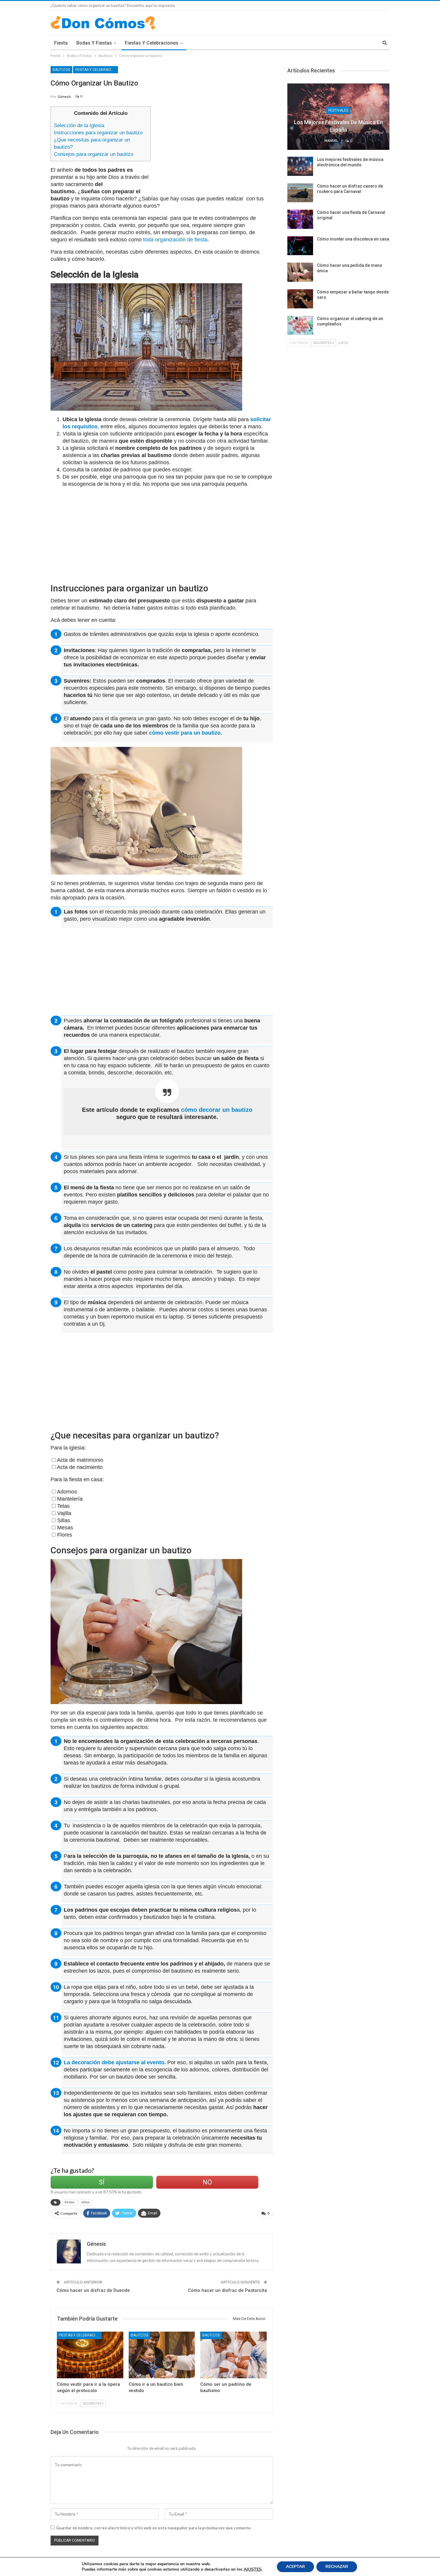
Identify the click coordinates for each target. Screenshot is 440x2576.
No (207, 2182)
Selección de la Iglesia (79, 125)
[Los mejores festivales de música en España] (338, 117)
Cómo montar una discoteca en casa (353, 239)
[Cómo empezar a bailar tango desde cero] (300, 299)
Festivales (338, 110)
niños (85, 2202)
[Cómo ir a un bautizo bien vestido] (162, 2355)
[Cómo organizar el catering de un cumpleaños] (300, 325)
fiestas (70, 2202)
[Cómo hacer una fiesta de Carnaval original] (300, 219)
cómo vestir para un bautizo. (186, 733)
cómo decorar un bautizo (217, 1110)
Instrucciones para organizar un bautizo (98, 133)
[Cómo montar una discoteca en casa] (300, 246)
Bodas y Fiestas (94, 43)
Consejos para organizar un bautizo (94, 154)
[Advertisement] (214, 148)
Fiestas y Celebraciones (152, 43)
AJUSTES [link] (253, 2569)
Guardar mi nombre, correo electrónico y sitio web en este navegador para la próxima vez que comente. (154, 2528)
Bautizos (61, 70)
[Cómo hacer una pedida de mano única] (300, 272)
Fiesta (61, 43)
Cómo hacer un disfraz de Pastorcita (227, 2290)
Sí (102, 2182)
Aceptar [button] (295, 2567)
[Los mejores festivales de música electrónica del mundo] (300, 166)
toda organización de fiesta (175, 240)
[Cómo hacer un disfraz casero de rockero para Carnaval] (300, 193)
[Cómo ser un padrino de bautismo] (233, 2355)
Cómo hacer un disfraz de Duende (93, 2290)
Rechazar (337, 2567)
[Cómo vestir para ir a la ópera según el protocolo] (90, 2355)
